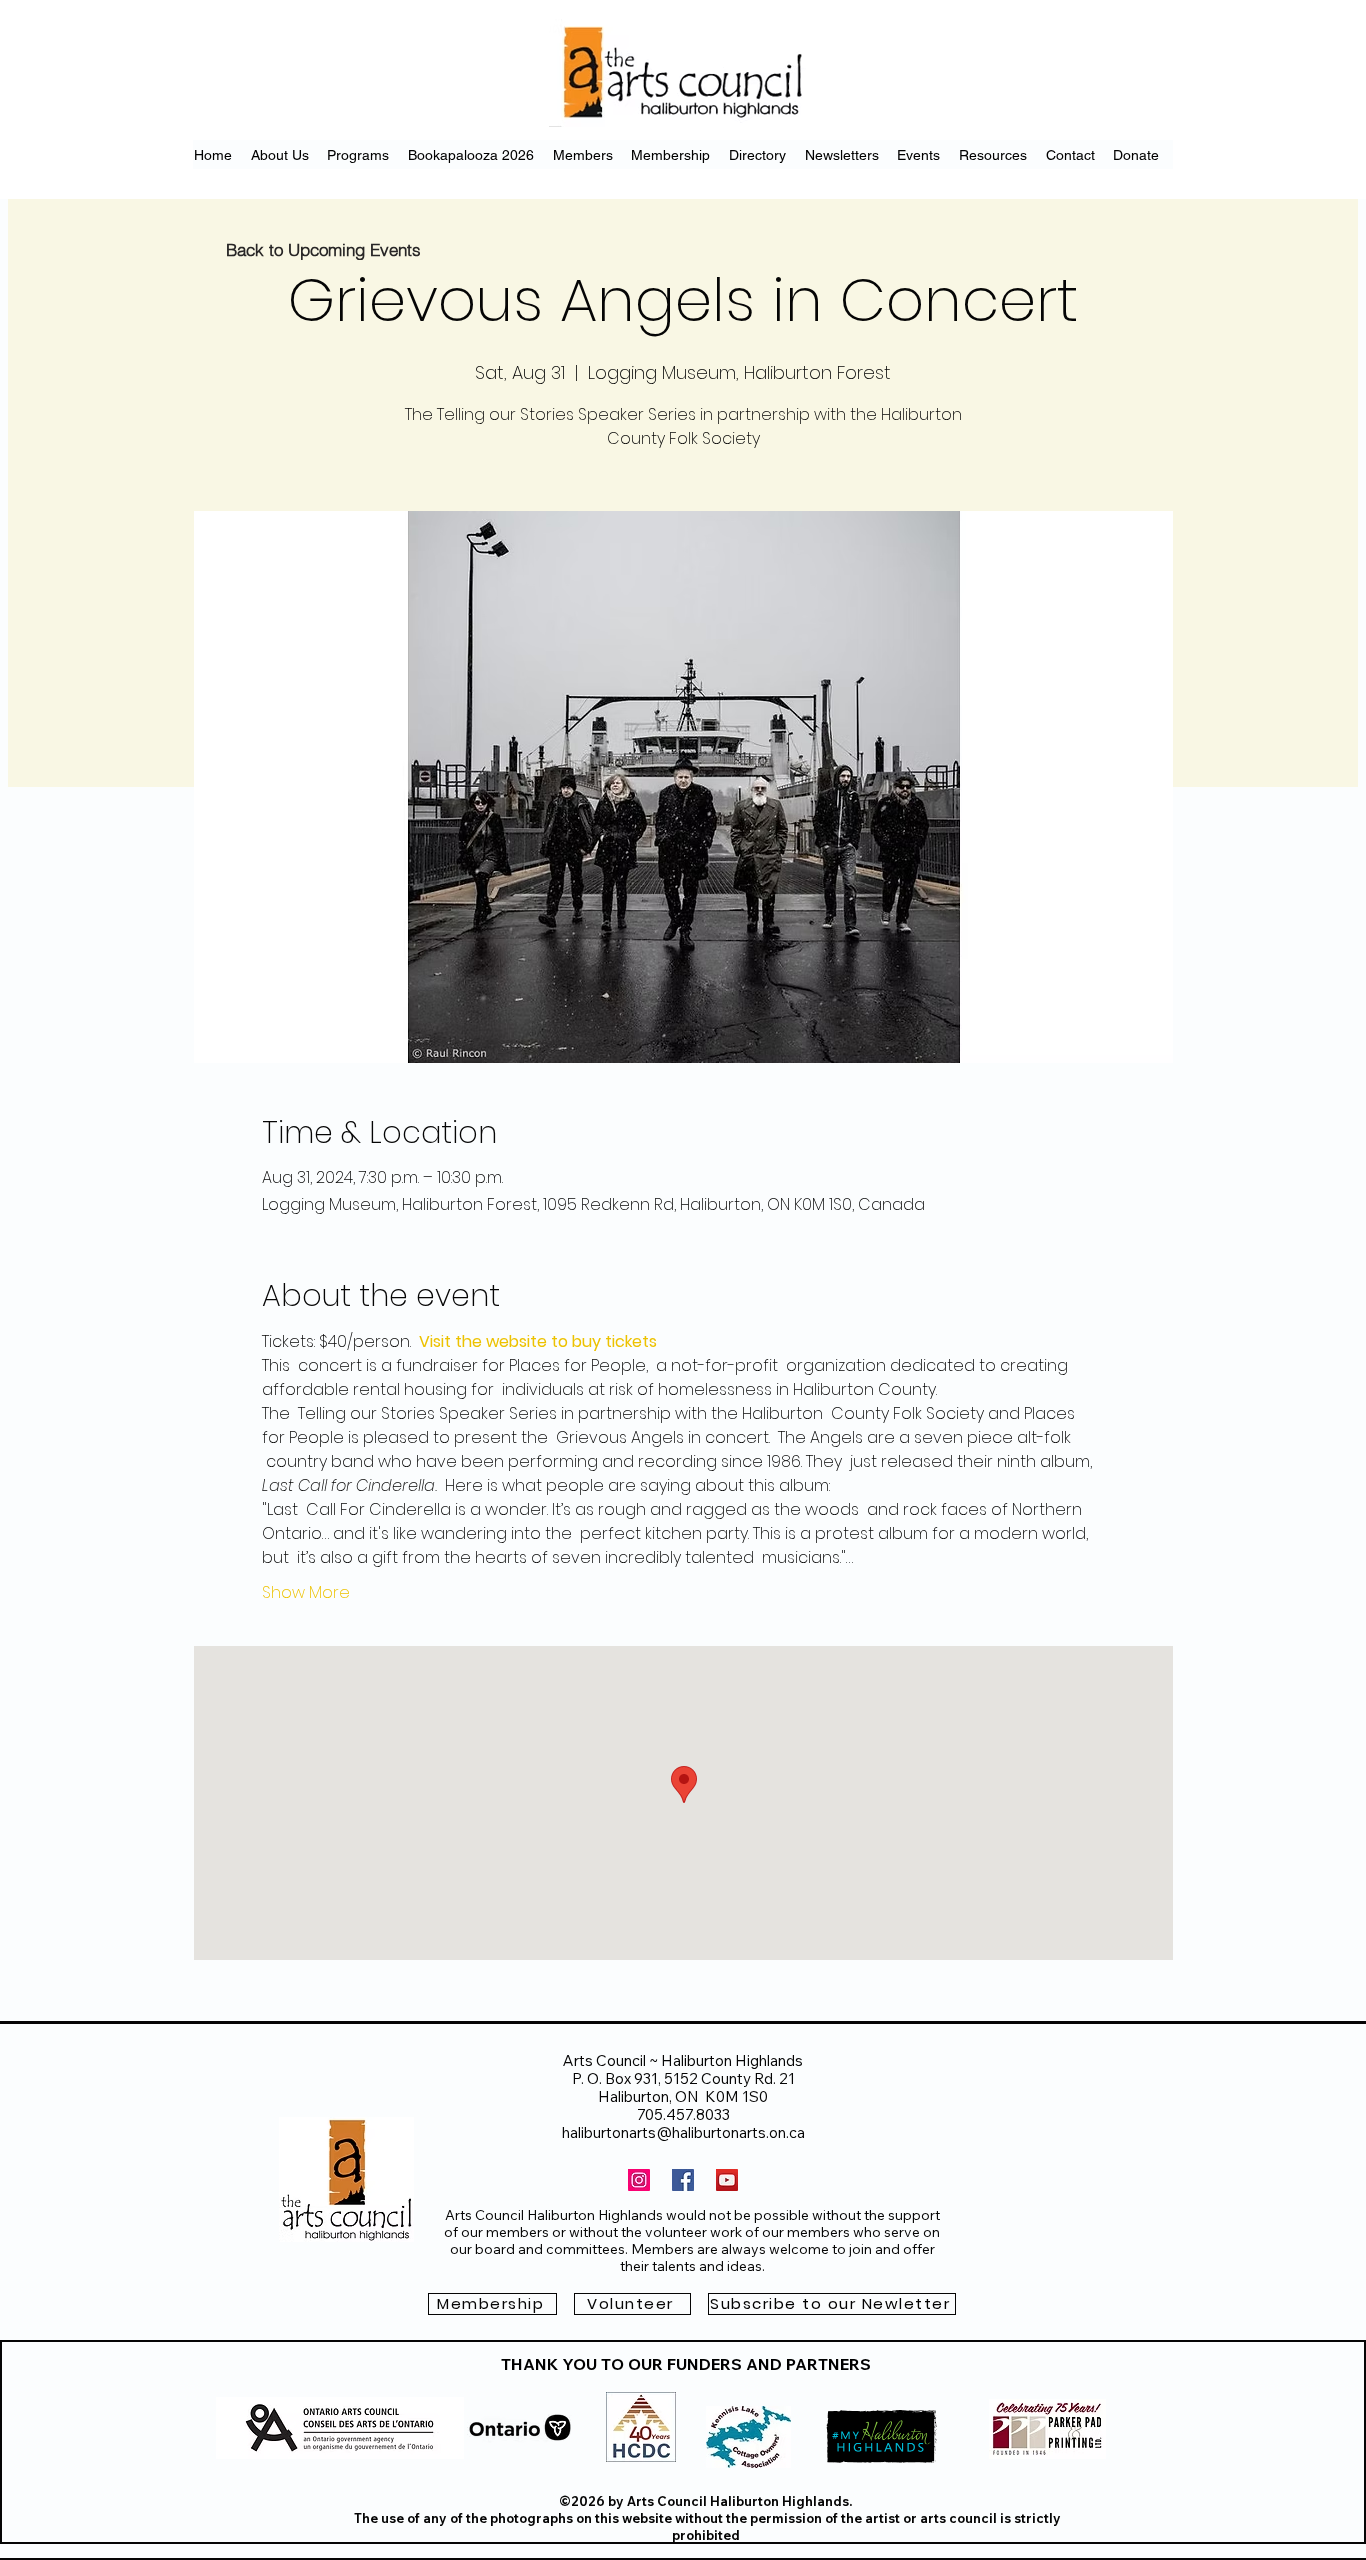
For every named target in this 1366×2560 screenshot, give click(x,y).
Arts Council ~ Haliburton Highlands (683, 2060)
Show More (306, 1593)
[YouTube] (727, 2180)
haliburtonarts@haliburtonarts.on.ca (683, 2132)
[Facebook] (683, 2180)
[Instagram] (639, 2180)
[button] (832, 2304)
